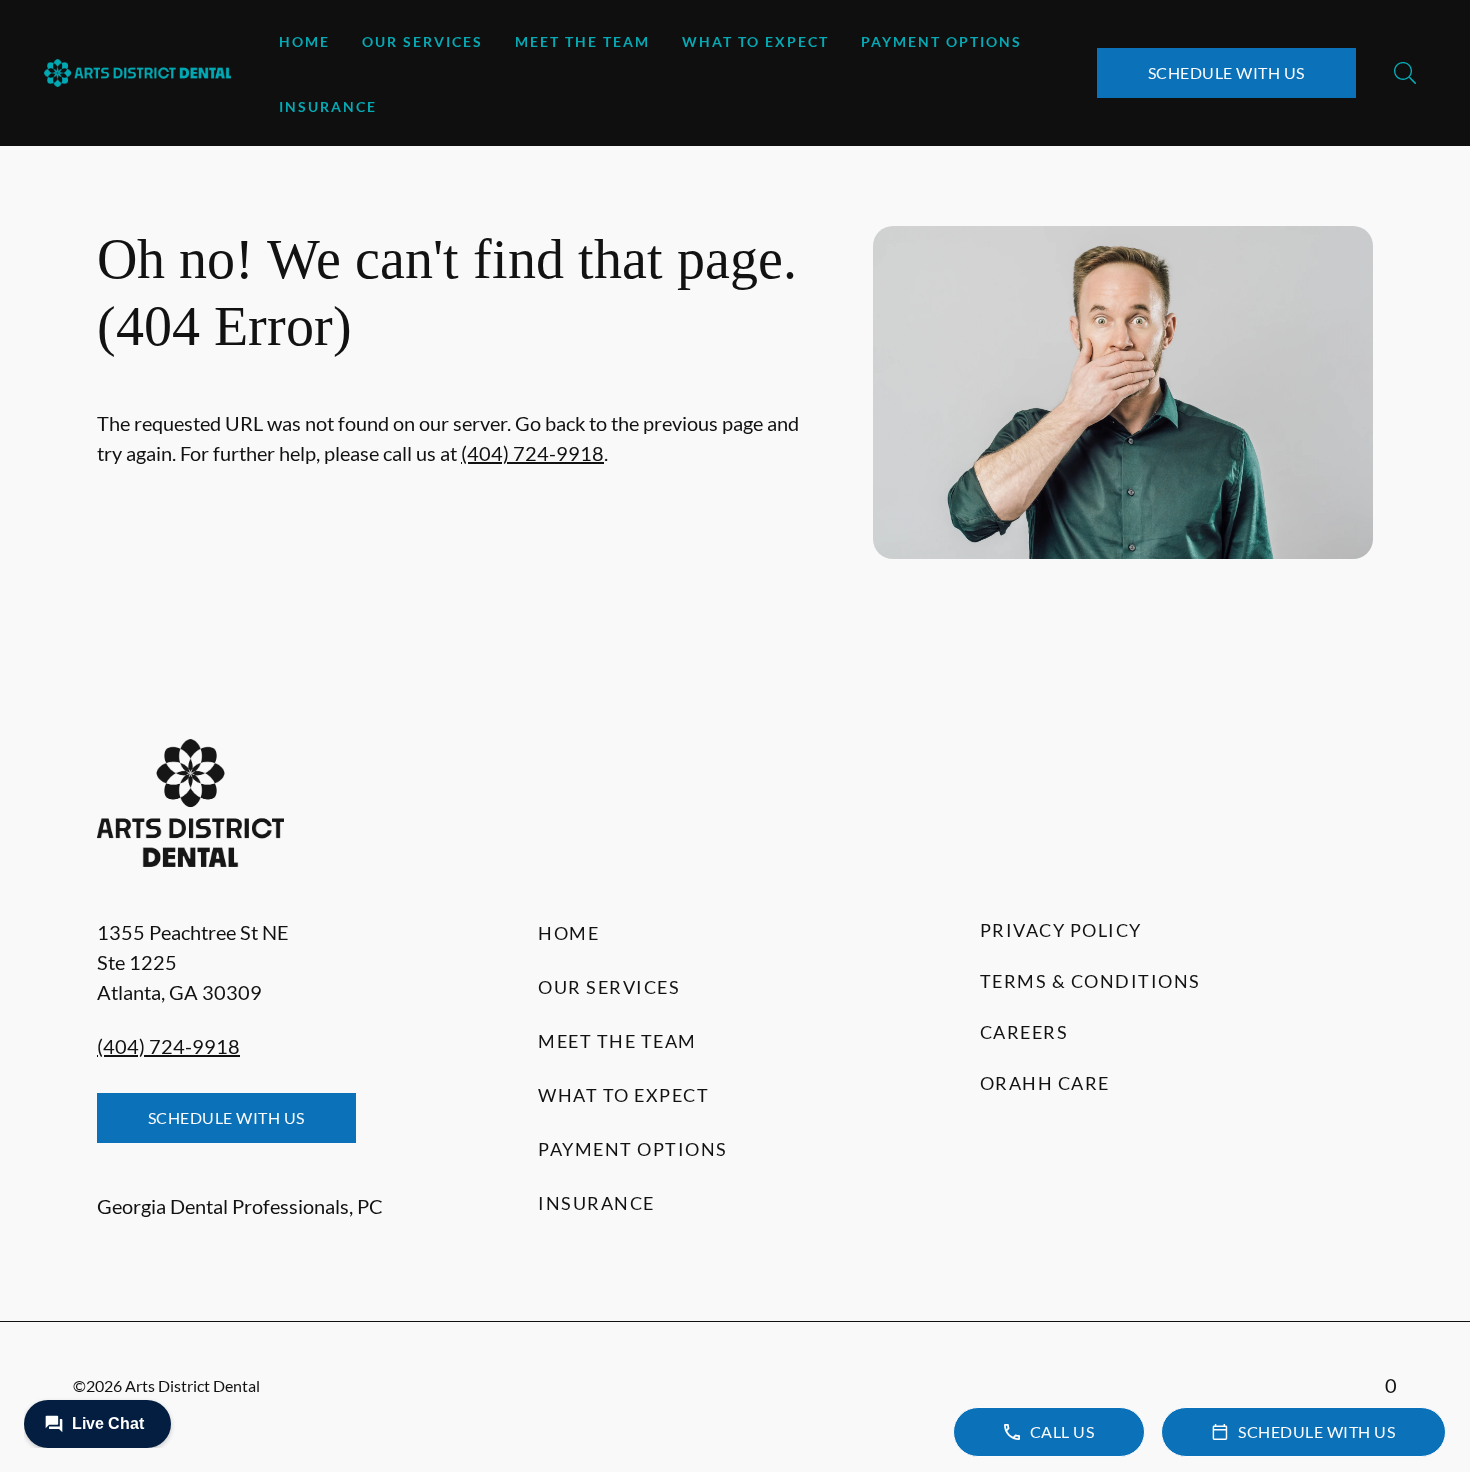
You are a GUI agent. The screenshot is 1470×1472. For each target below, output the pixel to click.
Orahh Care (1045, 1083)
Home (304, 41)
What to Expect (755, 41)
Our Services (422, 41)
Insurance (328, 106)
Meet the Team (582, 41)
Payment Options (941, 41)
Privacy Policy (1061, 930)
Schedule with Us (1226, 72)
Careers (1024, 1032)
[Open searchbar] (1405, 73)
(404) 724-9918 (532, 453)
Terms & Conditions (1090, 981)
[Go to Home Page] (137, 72)
